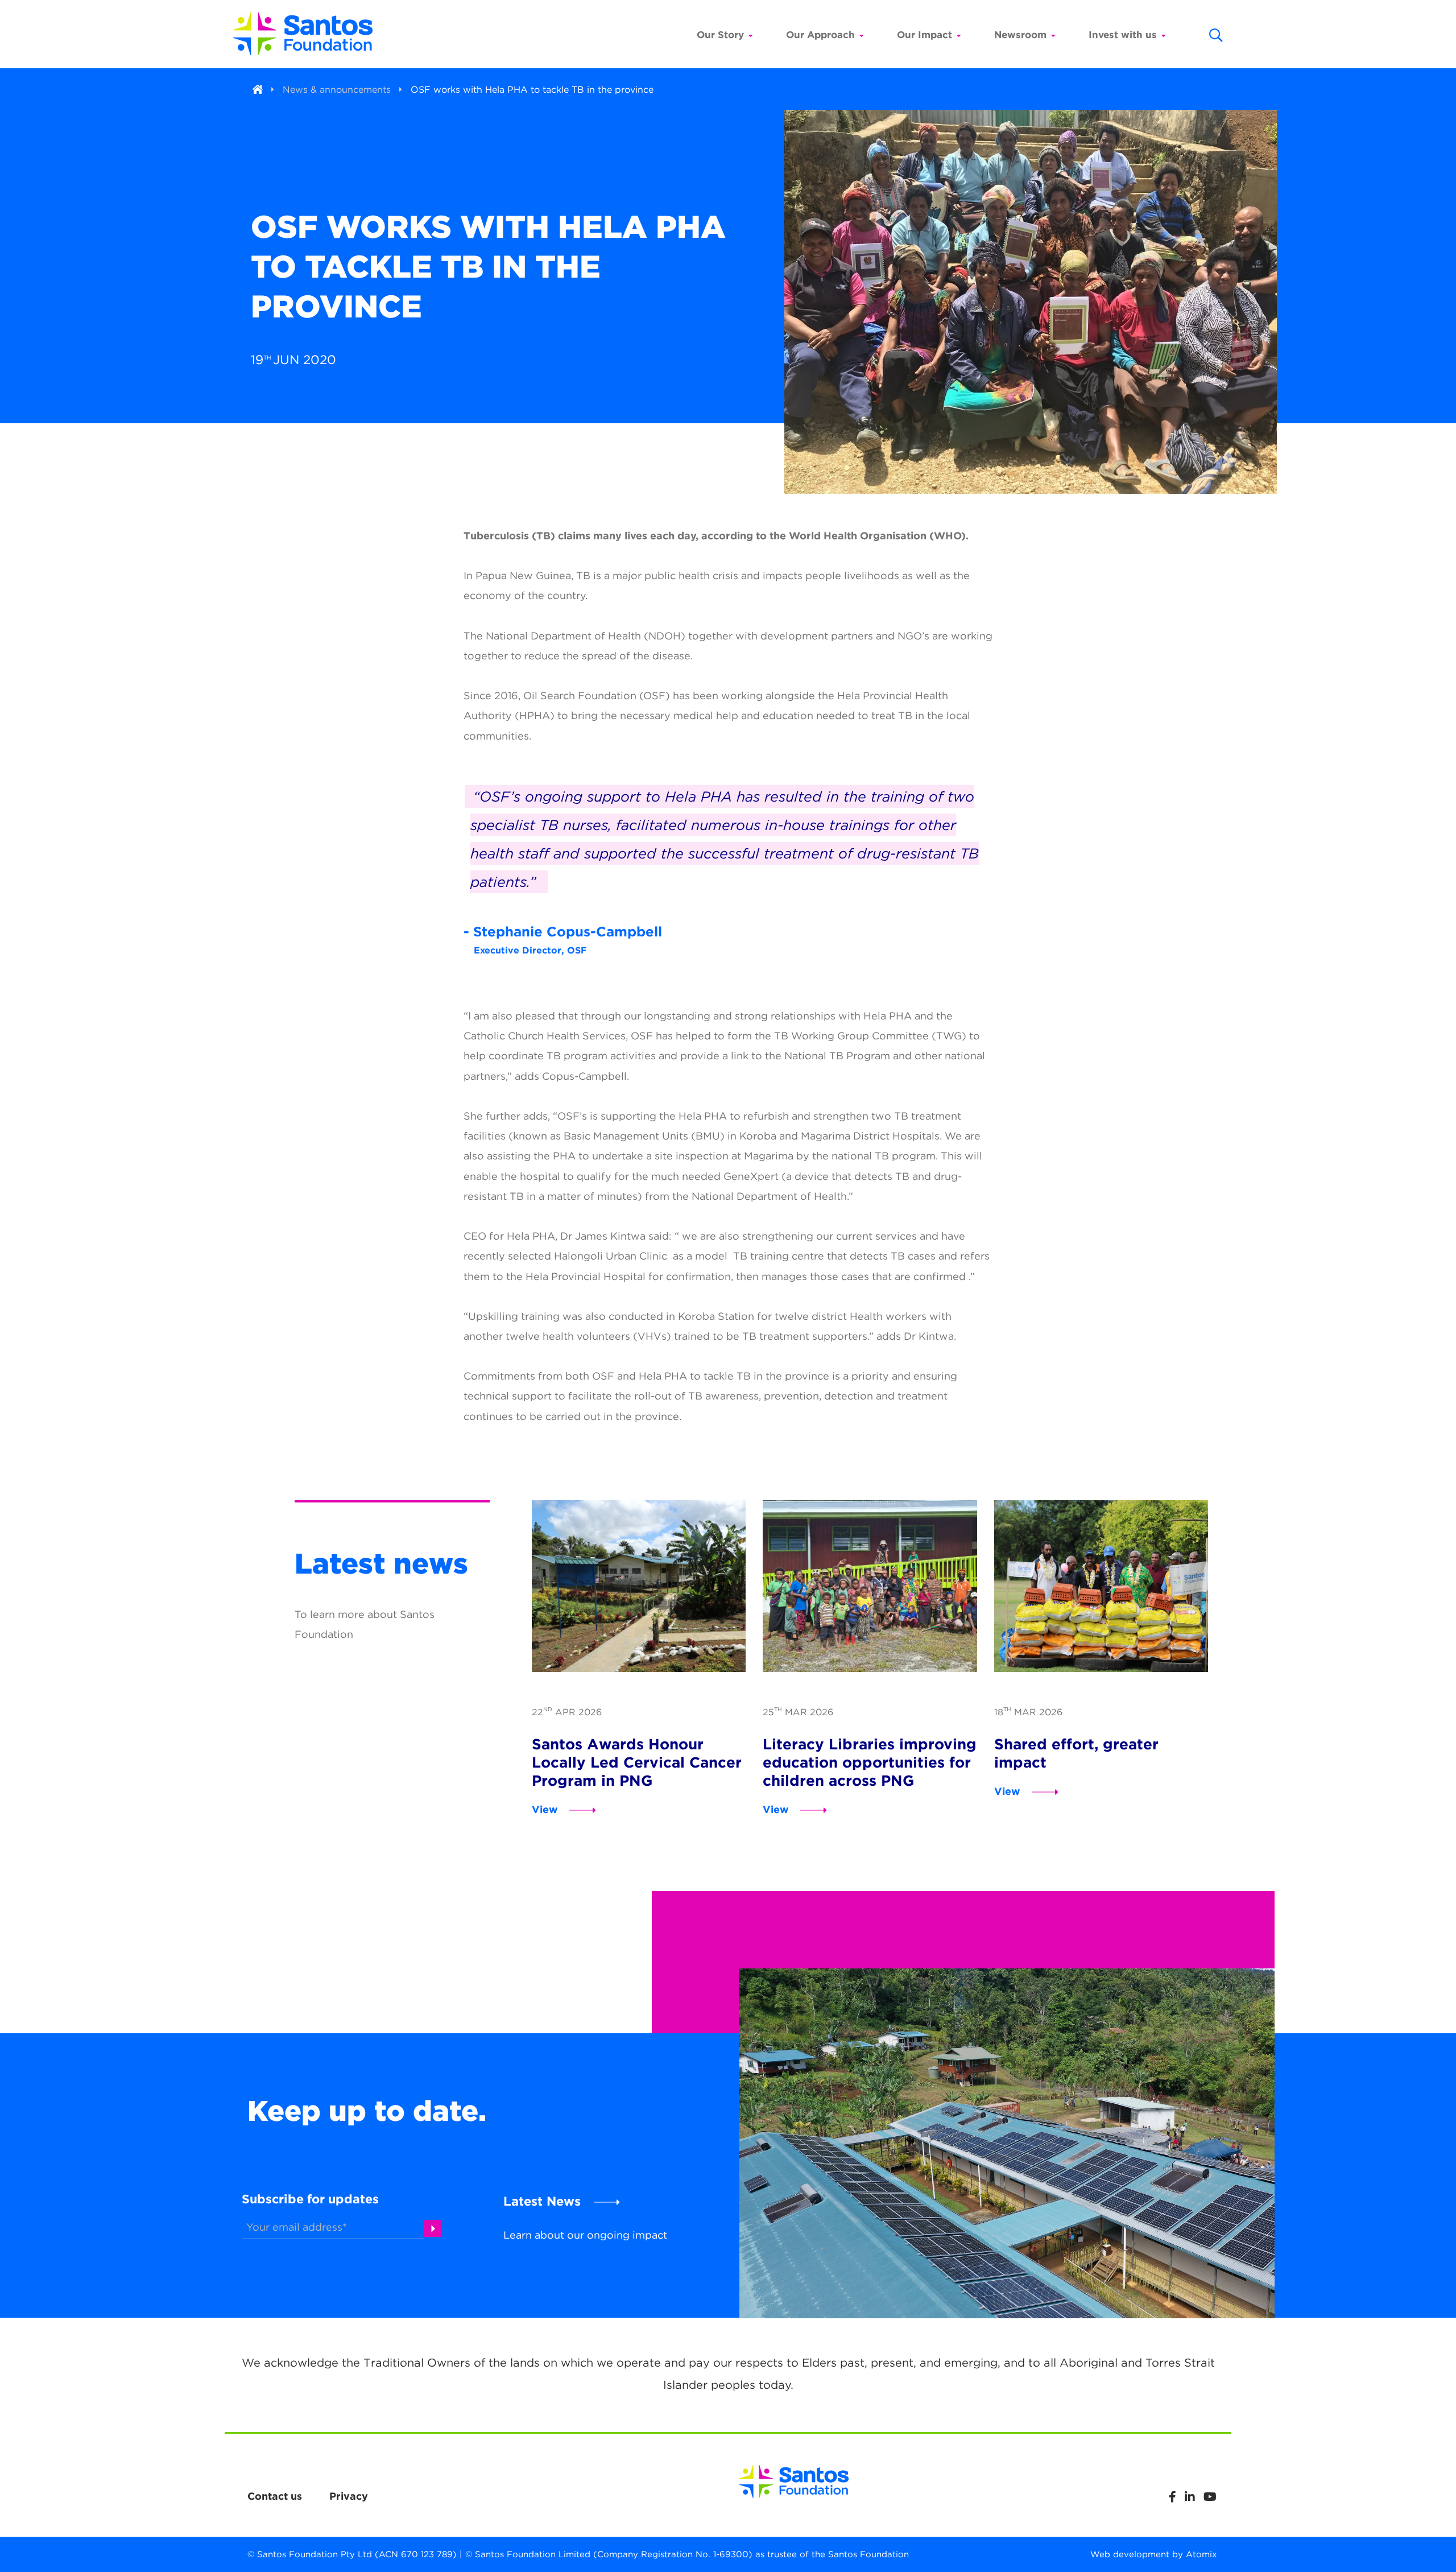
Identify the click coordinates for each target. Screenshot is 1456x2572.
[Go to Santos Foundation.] (258, 90)
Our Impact (925, 35)
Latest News (542, 2201)
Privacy (349, 2496)
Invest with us (1123, 35)
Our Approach (820, 35)
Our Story (720, 35)
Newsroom (1020, 35)
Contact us (275, 2496)
